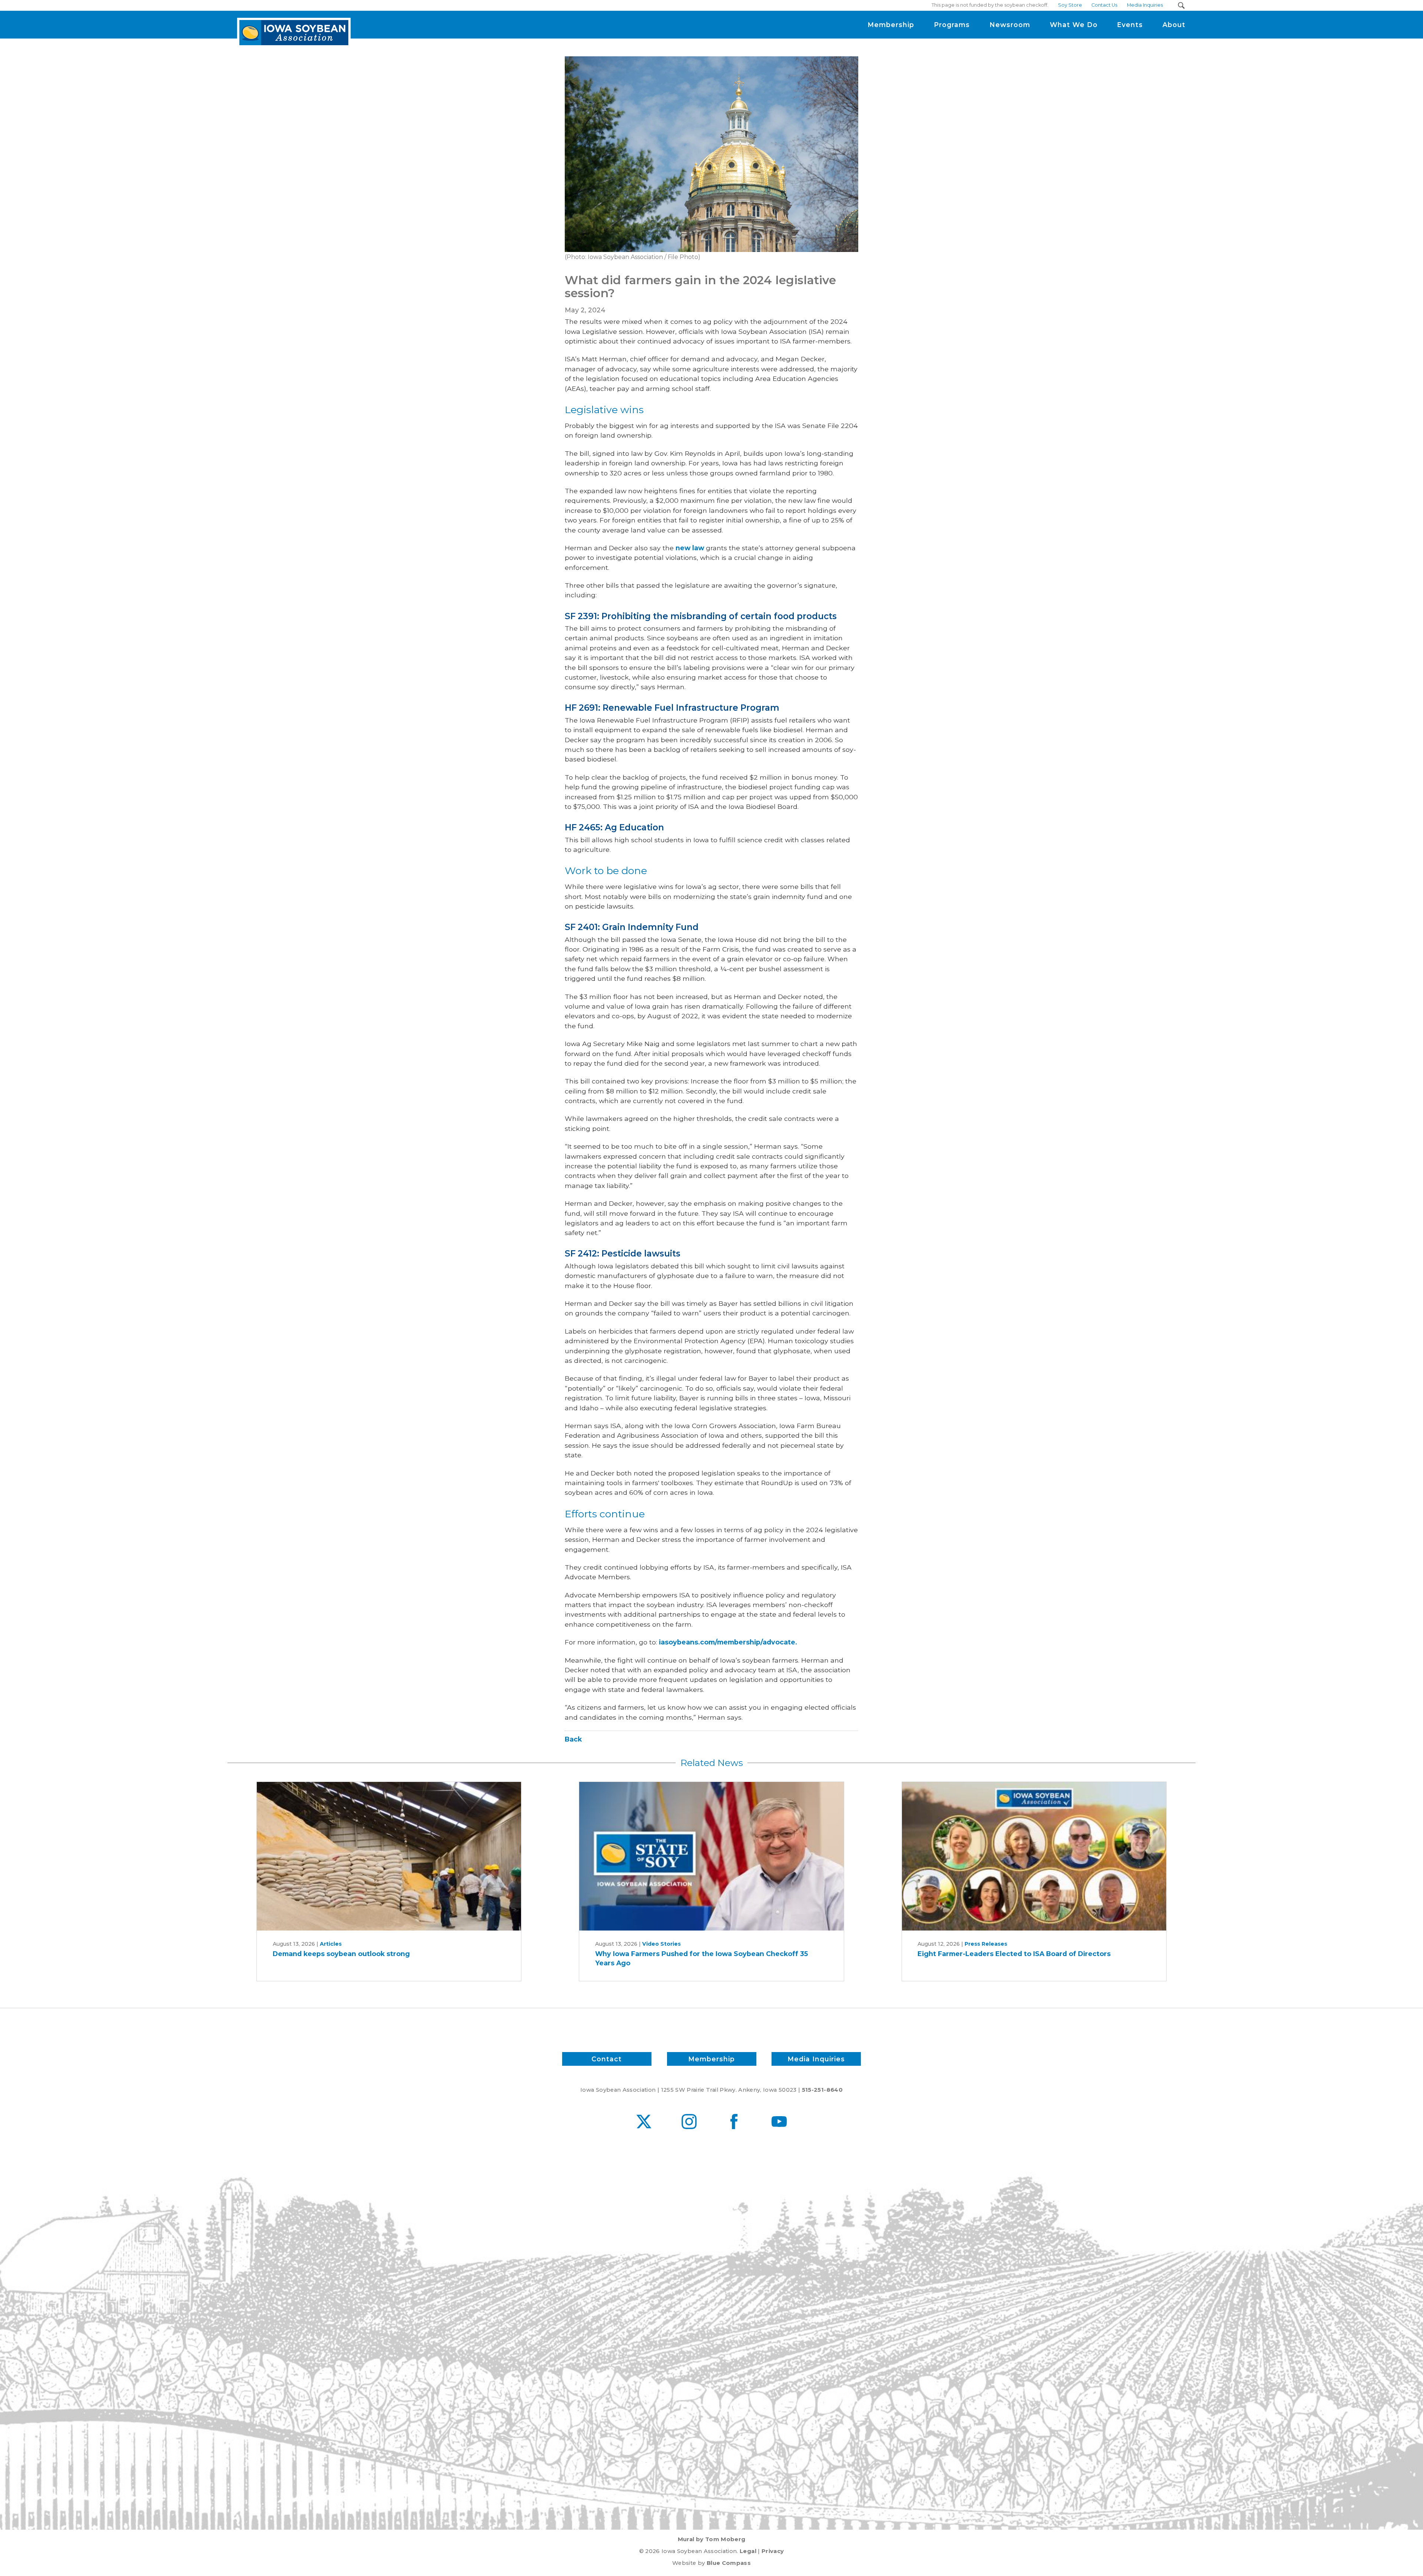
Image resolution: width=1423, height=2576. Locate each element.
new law (691, 548)
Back (573, 1739)
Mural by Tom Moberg (712, 2539)
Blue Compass (729, 2563)
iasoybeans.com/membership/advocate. (728, 1642)
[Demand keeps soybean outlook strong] (389, 1856)
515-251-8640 (822, 2090)
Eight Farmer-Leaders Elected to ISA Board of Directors (1014, 1954)
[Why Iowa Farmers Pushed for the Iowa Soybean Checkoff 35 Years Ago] (711, 1856)
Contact (607, 2059)
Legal (748, 2551)
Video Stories (661, 1944)
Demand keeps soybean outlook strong (341, 1954)
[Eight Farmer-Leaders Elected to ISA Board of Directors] (1034, 1856)
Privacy (773, 2551)
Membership (711, 2059)
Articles (331, 1944)
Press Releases (986, 1944)
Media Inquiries (816, 2059)
